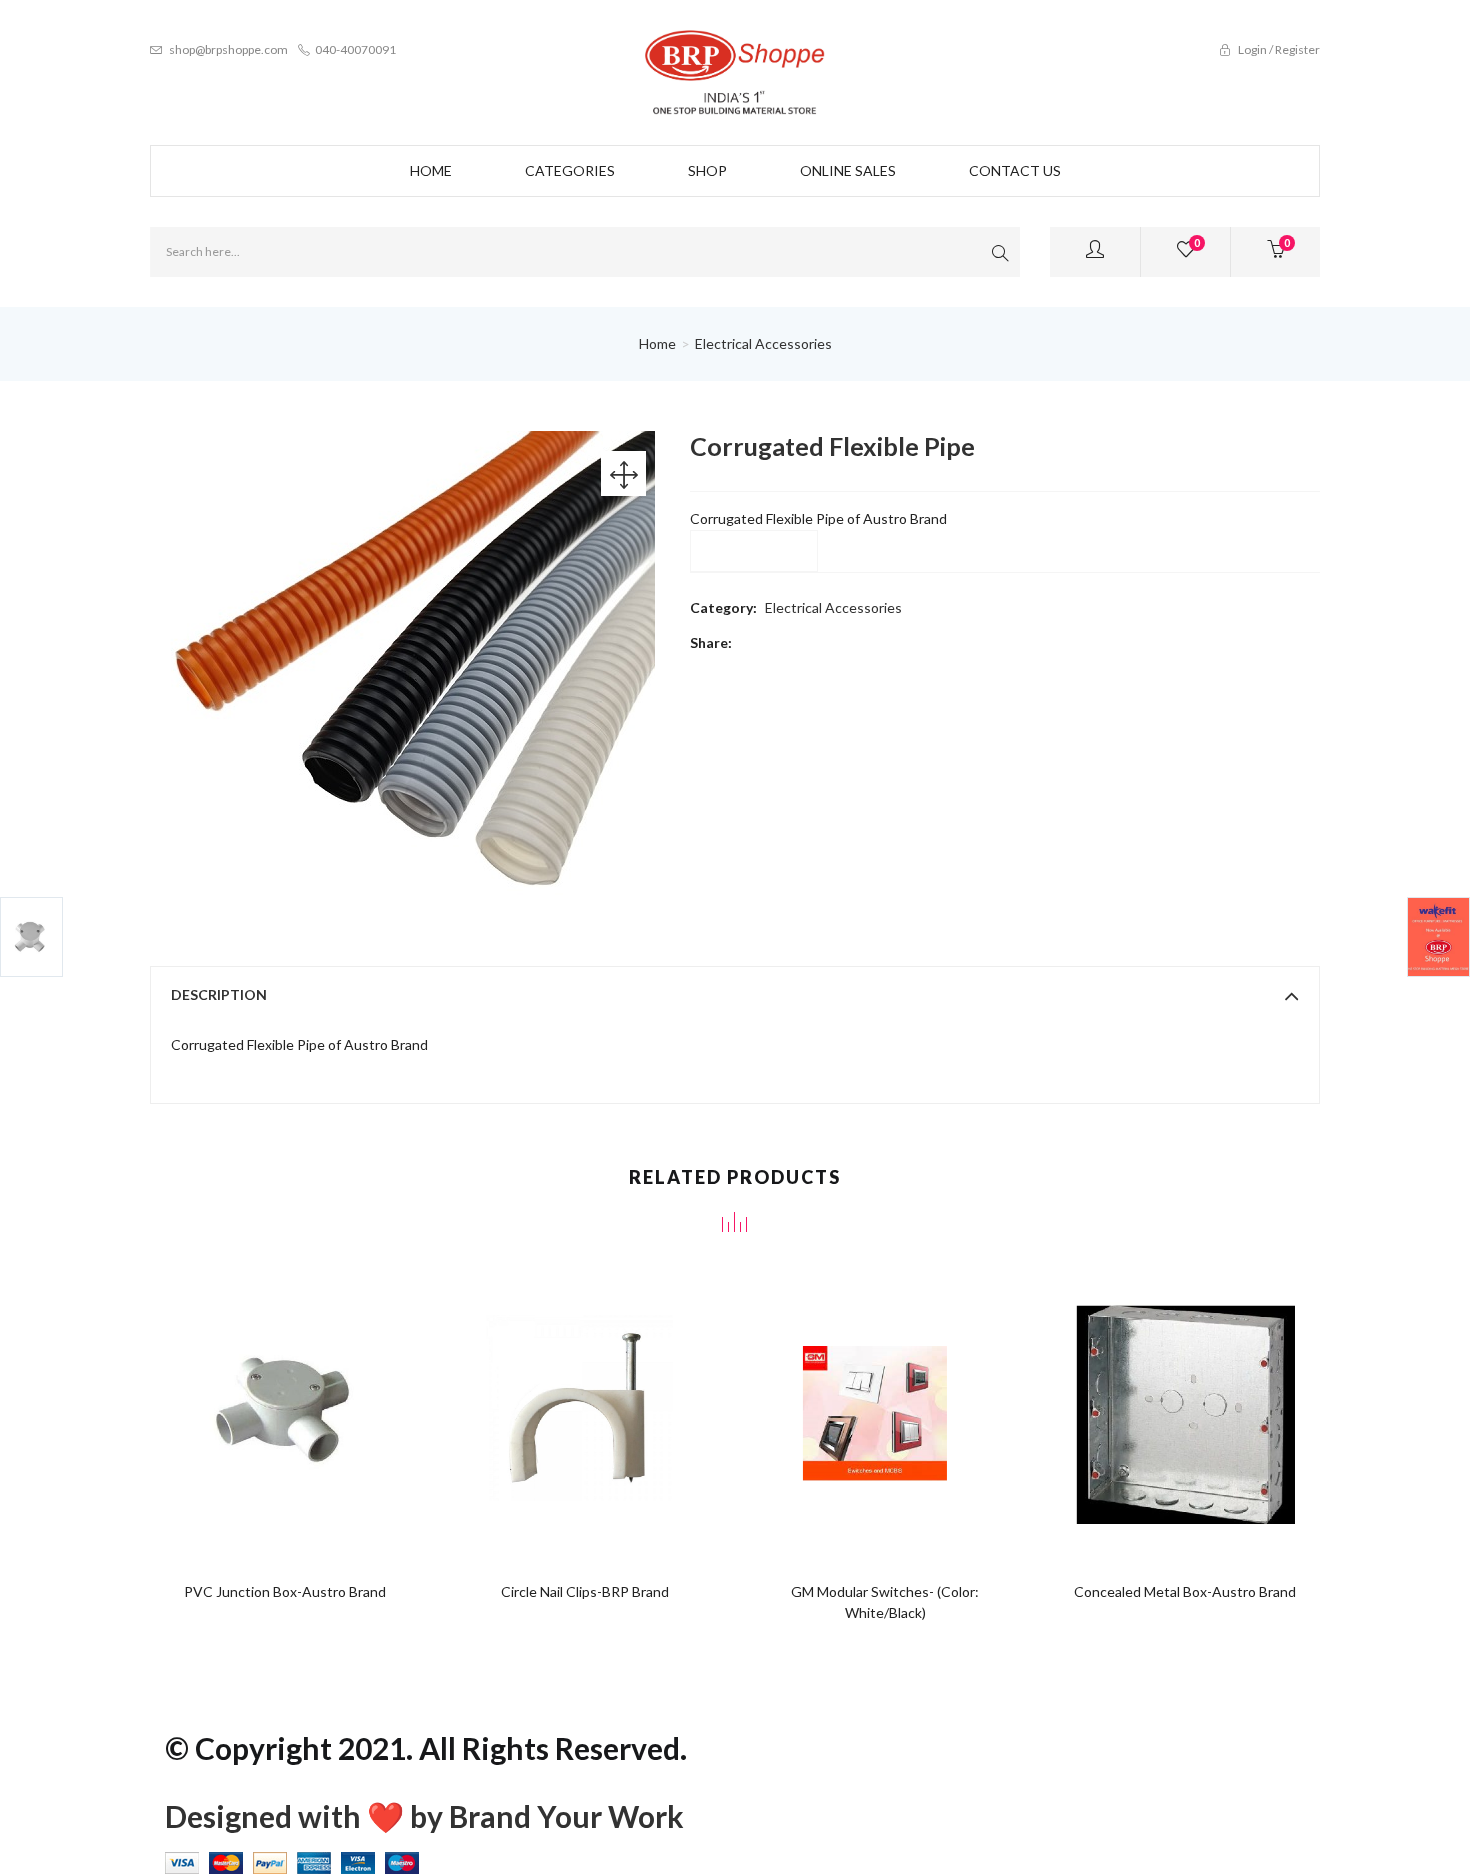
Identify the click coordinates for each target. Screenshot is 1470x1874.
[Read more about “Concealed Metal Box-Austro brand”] (1147, 1402)
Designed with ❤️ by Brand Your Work (424, 1816)
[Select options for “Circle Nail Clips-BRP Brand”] (547, 1402)
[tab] (735, 995)
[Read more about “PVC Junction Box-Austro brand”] (247, 1402)
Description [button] (219, 994)
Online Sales (848, 170)
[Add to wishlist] (285, 1402)
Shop (707, 170)
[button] (1275, 252)
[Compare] (323, 1402)
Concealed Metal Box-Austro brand (1185, 1591)
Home (431, 170)
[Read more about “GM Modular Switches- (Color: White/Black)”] (847, 1402)
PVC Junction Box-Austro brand (285, 1591)
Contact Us (1015, 170)
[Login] (1095, 252)
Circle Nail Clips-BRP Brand (585, 1591)
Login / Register (1278, 49)
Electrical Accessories (763, 343)
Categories (570, 170)
